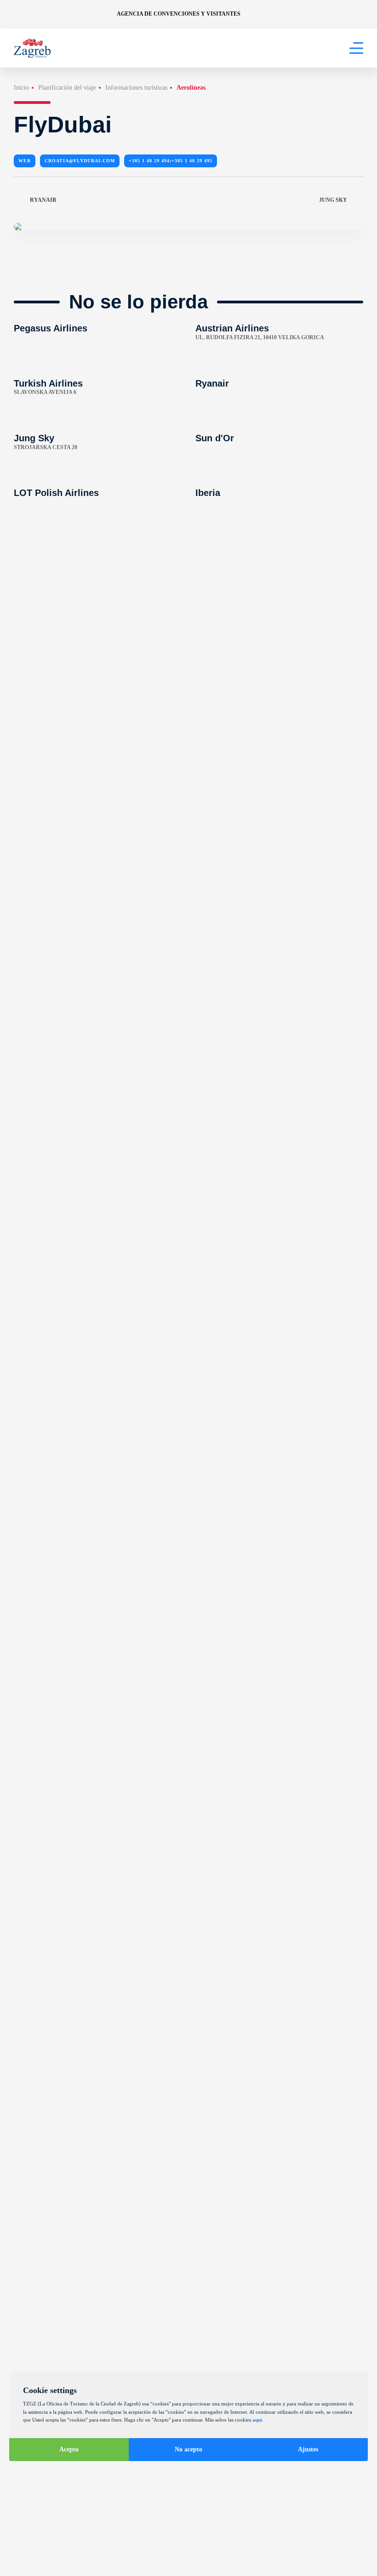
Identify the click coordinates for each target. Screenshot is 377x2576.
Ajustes (308, 2449)
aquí (257, 2420)
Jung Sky (333, 200)
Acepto (69, 2449)
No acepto (188, 2449)
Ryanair (43, 200)
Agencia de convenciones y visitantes (179, 14)
